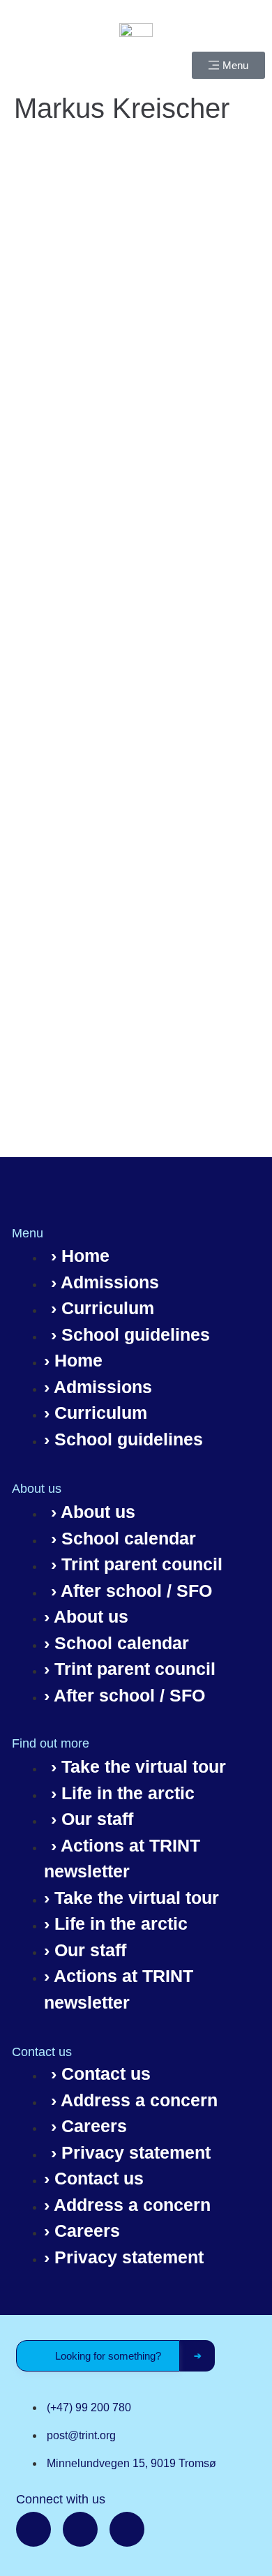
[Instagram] (80, 2529)
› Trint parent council (137, 1564)
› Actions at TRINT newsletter (122, 1859)
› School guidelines (130, 1334)
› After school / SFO (131, 1591)
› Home (80, 1256)
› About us (93, 1512)
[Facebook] (33, 2529)
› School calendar (123, 1538)
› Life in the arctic (123, 1793)
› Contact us (101, 2074)
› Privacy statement (131, 2152)
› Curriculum (103, 1308)
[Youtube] (127, 2529)
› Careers (89, 2126)
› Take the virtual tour (138, 1766)
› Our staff (92, 1819)
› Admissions (105, 1282)
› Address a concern (134, 2100)
